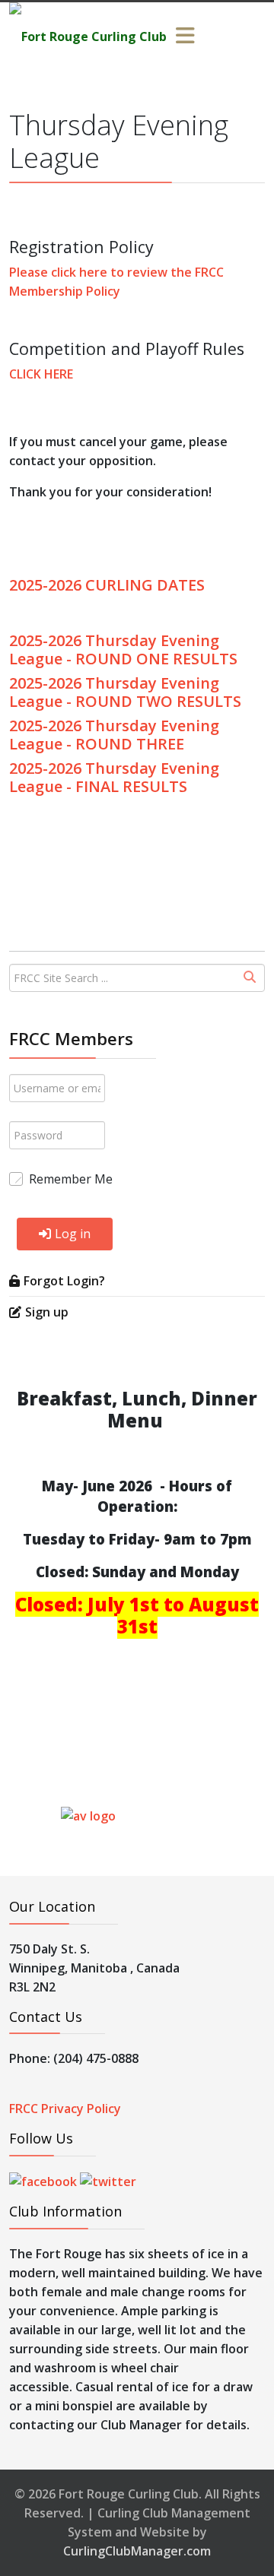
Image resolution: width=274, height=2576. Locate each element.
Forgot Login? (64, 1281)
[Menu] (185, 36)
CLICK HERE (41, 374)
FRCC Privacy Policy (65, 2109)
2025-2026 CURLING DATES (107, 585)
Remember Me (71, 1179)
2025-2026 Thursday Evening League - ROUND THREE (114, 735)
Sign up (47, 1312)
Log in (73, 1234)
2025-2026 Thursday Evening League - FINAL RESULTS (114, 777)
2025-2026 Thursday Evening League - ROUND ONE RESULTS (123, 650)
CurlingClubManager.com (137, 2551)
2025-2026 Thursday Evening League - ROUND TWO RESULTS (125, 692)
